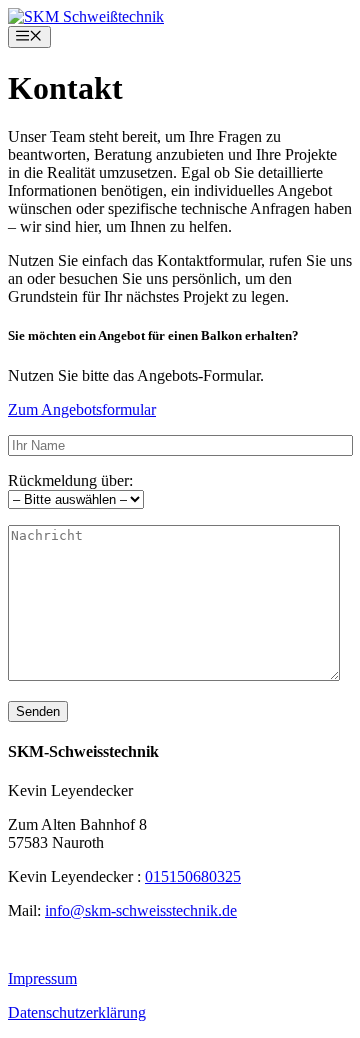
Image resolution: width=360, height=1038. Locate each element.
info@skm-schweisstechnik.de (141, 910)
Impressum (42, 978)
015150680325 (193, 876)
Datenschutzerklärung (77, 1012)
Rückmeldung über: (70, 480)
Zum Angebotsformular (82, 409)
